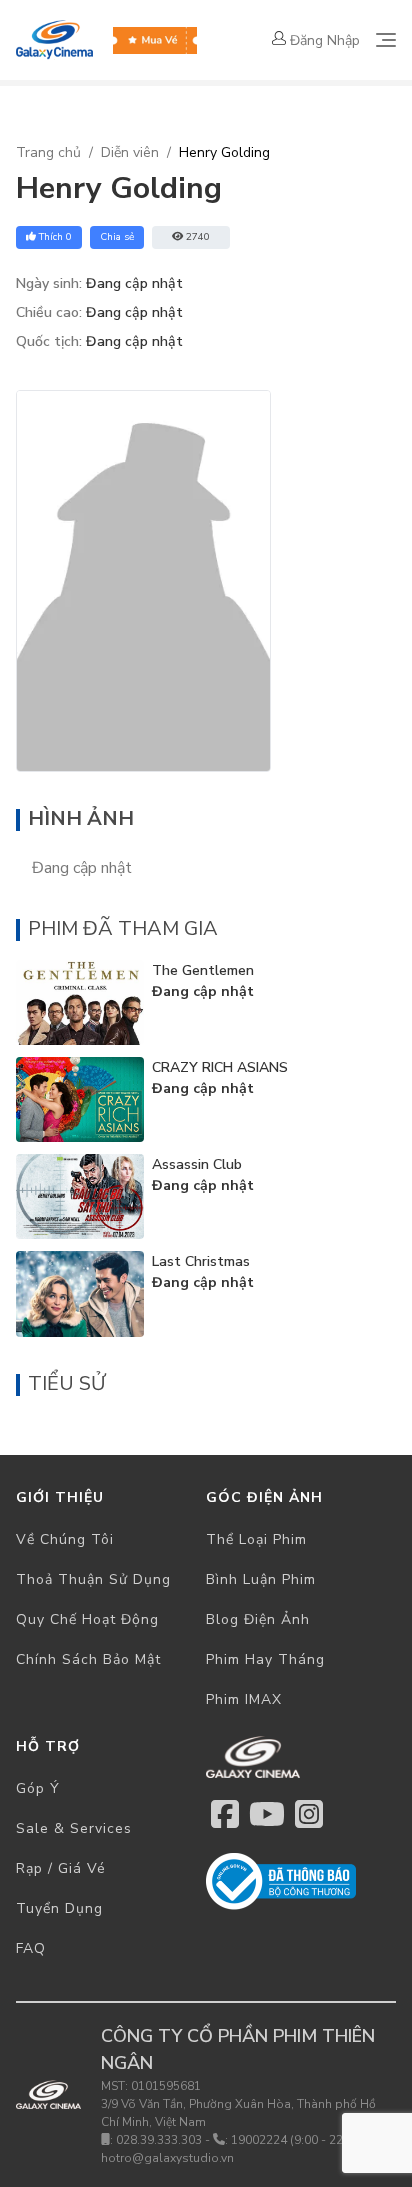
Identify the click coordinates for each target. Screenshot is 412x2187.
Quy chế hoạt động (87, 1619)
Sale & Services (74, 1828)
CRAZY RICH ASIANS (220, 1067)
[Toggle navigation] (386, 40)
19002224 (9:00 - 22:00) (297, 2140)
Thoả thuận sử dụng (93, 1579)
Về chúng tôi (65, 1539)
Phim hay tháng (265, 1659)
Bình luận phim (261, 1579)
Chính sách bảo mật (88, 1659)
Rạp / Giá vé (61, 1868)
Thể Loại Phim (256, 1539)
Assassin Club (197, 1164)
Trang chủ (48, 152)
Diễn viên (130, 152)
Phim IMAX (244, 1699)
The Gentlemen (203, 970)
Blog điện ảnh (258, 1619)
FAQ (31, 1948)
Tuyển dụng (59, 1908)
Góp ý (38, 1788)
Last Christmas (201, 1261)
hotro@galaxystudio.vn (167, 2158)
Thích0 (55, 237)
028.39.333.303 (159, 2140)
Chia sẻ (117, 237)
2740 (198, 237)
